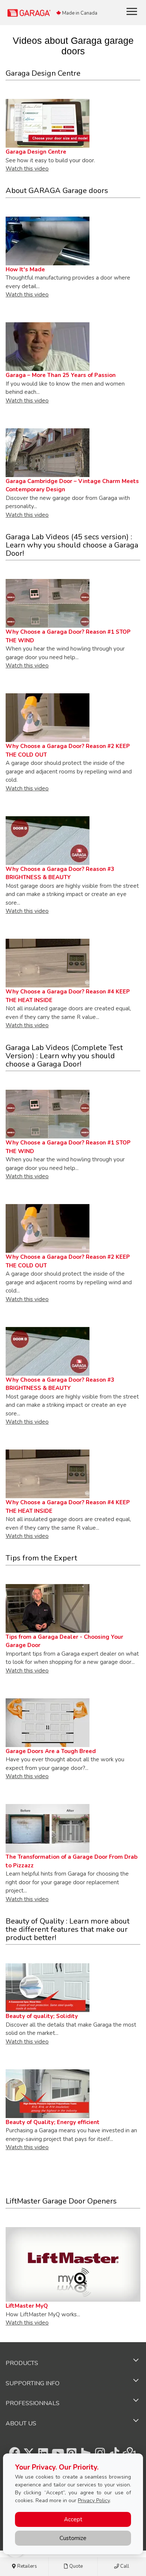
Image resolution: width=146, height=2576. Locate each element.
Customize (73, 2538)
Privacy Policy (94, 2500)
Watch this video (27, 169)
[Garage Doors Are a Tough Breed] (48, 1722)
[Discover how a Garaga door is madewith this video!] (48, 241)
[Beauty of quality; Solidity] (48, 1987)
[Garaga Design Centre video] (48, 123)
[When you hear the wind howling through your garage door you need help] (48, 603)
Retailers (27, 2566)
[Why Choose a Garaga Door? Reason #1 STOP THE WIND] (48, 1114)
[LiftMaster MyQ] (73, 2264)
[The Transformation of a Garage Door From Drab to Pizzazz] (48, 1828)
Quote (75, 2566)
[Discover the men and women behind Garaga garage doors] (48, 346)
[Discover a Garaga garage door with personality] (48, 452)
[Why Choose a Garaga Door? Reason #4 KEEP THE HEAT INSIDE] (48, 963)
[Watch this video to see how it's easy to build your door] (48, 1608)
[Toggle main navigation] (132, 11)
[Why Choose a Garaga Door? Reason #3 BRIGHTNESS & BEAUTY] (48, 840)
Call (124, 2566)
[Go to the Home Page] (51, 13)
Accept (73, 2519)
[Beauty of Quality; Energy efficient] (48, 2093)
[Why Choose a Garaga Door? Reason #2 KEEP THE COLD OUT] (48, 718)
